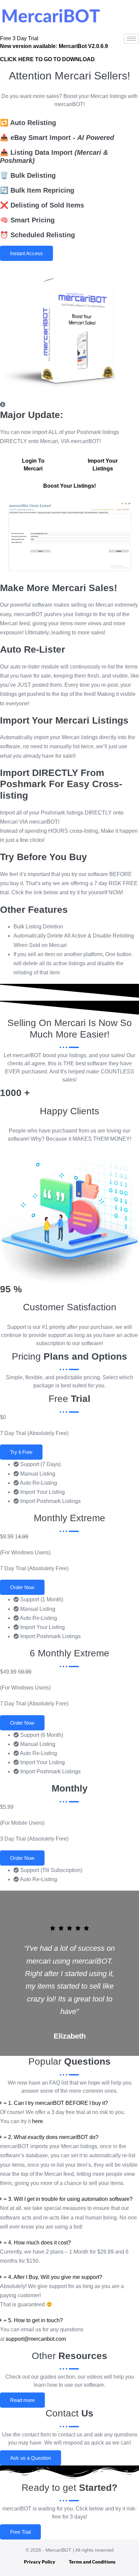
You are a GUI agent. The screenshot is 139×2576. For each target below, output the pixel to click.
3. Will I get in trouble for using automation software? (70, 2199)
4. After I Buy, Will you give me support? (55, 2277)
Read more (22, 2400)
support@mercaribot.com (36, 2339)
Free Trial (20, 2532)
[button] (69, 2103)
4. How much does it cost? (39, 2243)
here (37, 2121)
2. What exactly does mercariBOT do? (53, 2137)
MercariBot (54, 46)
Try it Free (21, 1452)
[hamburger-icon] (131, 39)
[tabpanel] (69, 539)
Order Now (22, 1587)
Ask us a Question (31, 2458)
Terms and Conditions (92, 2562)
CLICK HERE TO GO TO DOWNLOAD (47, 59)
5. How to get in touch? (35, 2320)
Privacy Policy (40, 2562)
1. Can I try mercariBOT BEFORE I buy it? (58, 2103)
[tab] (33, 465)
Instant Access (26, 253)
